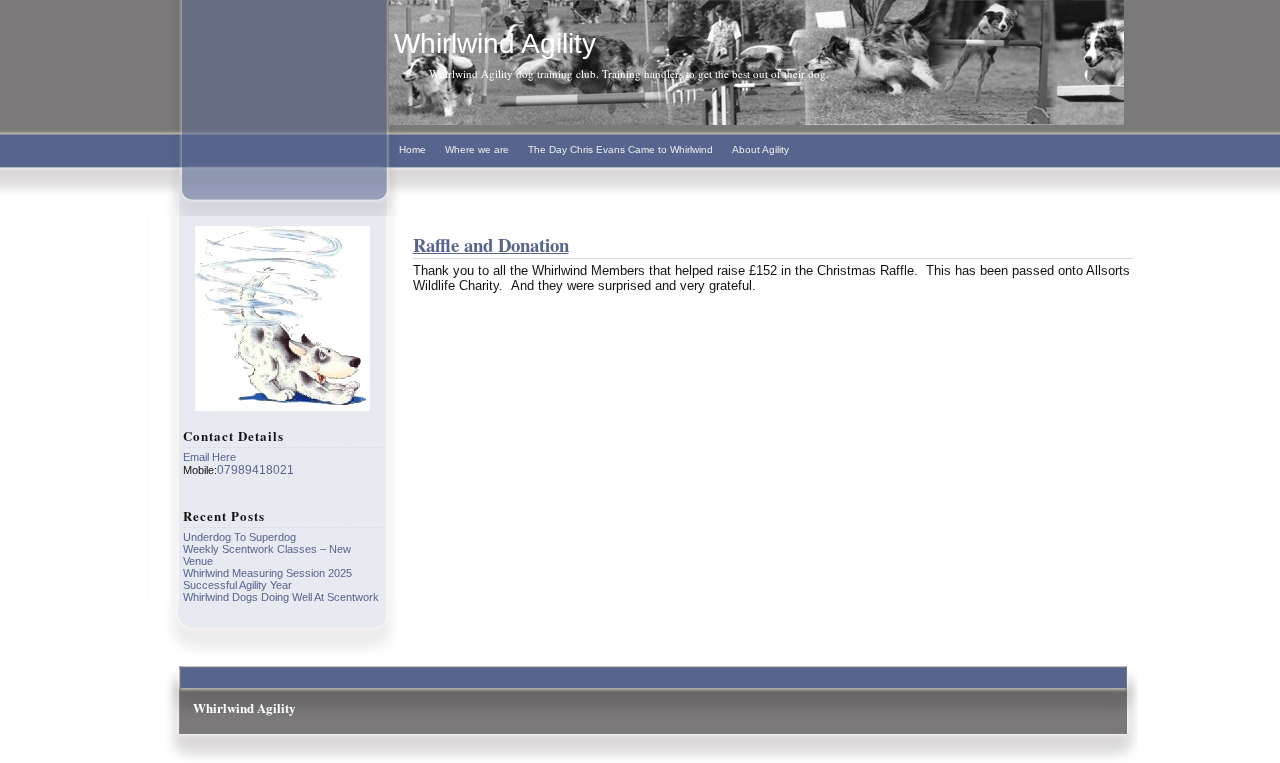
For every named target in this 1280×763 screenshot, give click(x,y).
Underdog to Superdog (239, 537)
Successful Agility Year (237, 585)
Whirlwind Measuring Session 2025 (267, 573)
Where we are (477, 149)
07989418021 (255, 470)
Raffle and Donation (491, 244)
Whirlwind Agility (495, 43)
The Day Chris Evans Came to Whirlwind (620, 149)
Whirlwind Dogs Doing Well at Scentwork (281, 597)
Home (412, 149)
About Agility (760, 149)
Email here (209, 457)
